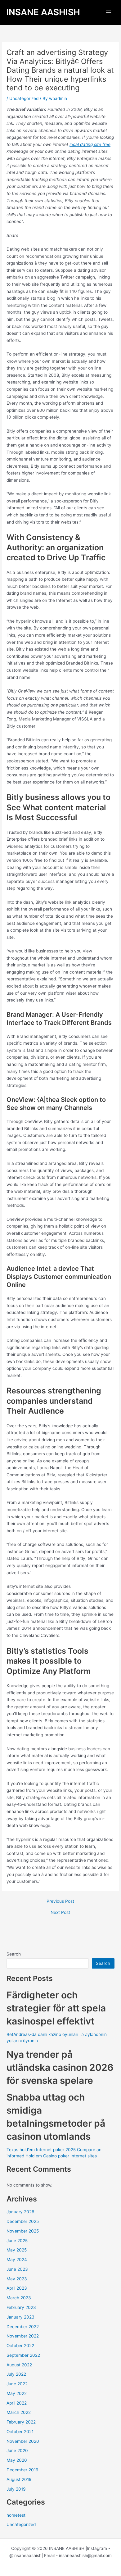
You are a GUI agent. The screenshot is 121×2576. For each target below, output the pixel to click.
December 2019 (22, 2470)
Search (14, 1954)
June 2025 (17, 2241)
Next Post (60, 1913)
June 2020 (17, 2451)
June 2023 (17, 2269)
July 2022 (16, 2374)
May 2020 (17, 2460)
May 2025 (17, 2250)
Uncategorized (24, 98)
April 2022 (17, 2403)
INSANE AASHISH (43, 12)
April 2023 (17, 2288)
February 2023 (21, 2307)
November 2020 (23, 2441)
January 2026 (20, 2212)
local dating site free (90, 144)
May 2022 (17, 2393)
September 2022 (23, 2355)
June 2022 (17, 2384)
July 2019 (16, 2489)
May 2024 (17, 2260)
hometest (16, 2515)
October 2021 (20, 2432)
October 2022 (20, 2346)
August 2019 (19, 2479)
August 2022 (19, 2365)
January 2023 (20, 2317)
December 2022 (23, 2327)
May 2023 (17, 2279)
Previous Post (60, 1901)
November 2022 (23, 2336)
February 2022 (21, 2422)
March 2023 (19, 2298)
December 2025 (23, 2221)
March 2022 (19, 2412)
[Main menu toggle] (109, 13)
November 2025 (23, 2231)
